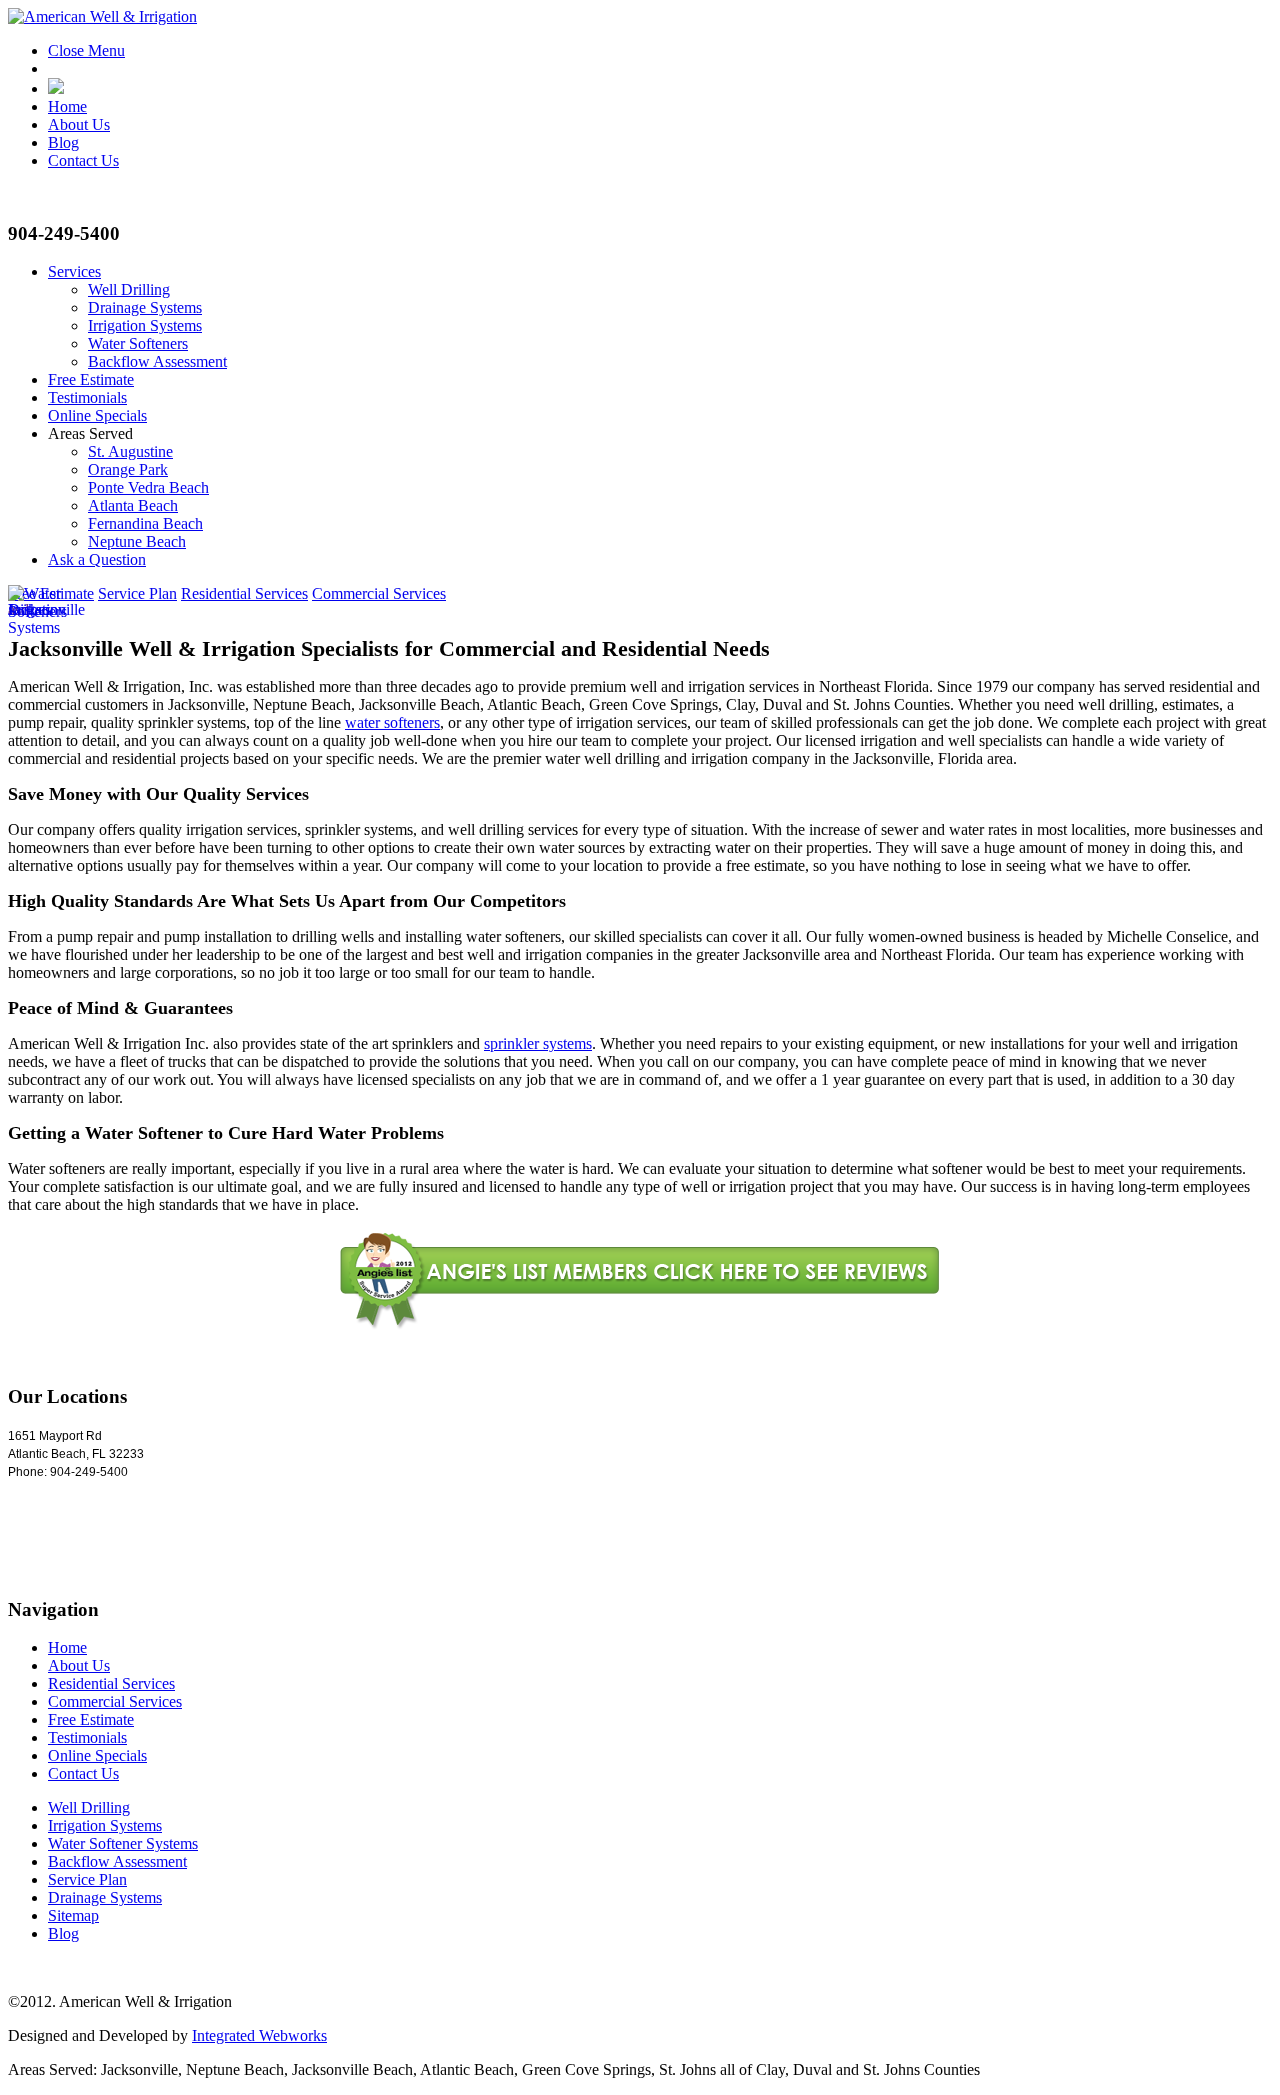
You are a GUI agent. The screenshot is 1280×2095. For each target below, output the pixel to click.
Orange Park (128, 469)
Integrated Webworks (259, 2035)
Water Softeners (138, 343)
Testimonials (87, 397)
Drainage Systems (145, 307)
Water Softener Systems (123, 1843)
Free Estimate (91, 379)
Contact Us (83, 160)
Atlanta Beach (133, 505)
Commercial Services (379, 593)
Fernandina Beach (145, 523)
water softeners (392, 722)
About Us (79, 124)
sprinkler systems (538, 1043)
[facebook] (56, 88)
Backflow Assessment (157, 361)
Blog (63, 142)
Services (74, 271)
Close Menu (86, 50)
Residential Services (244, 593)
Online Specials (97, 415)
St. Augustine (130, 451)
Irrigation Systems (145, 325)
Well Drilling (129, 289)
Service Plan (137, 593)
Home (67, 106)
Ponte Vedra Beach (148, 487)
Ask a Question (97, 559)
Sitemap (73, 1915)
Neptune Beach (137, 541)
